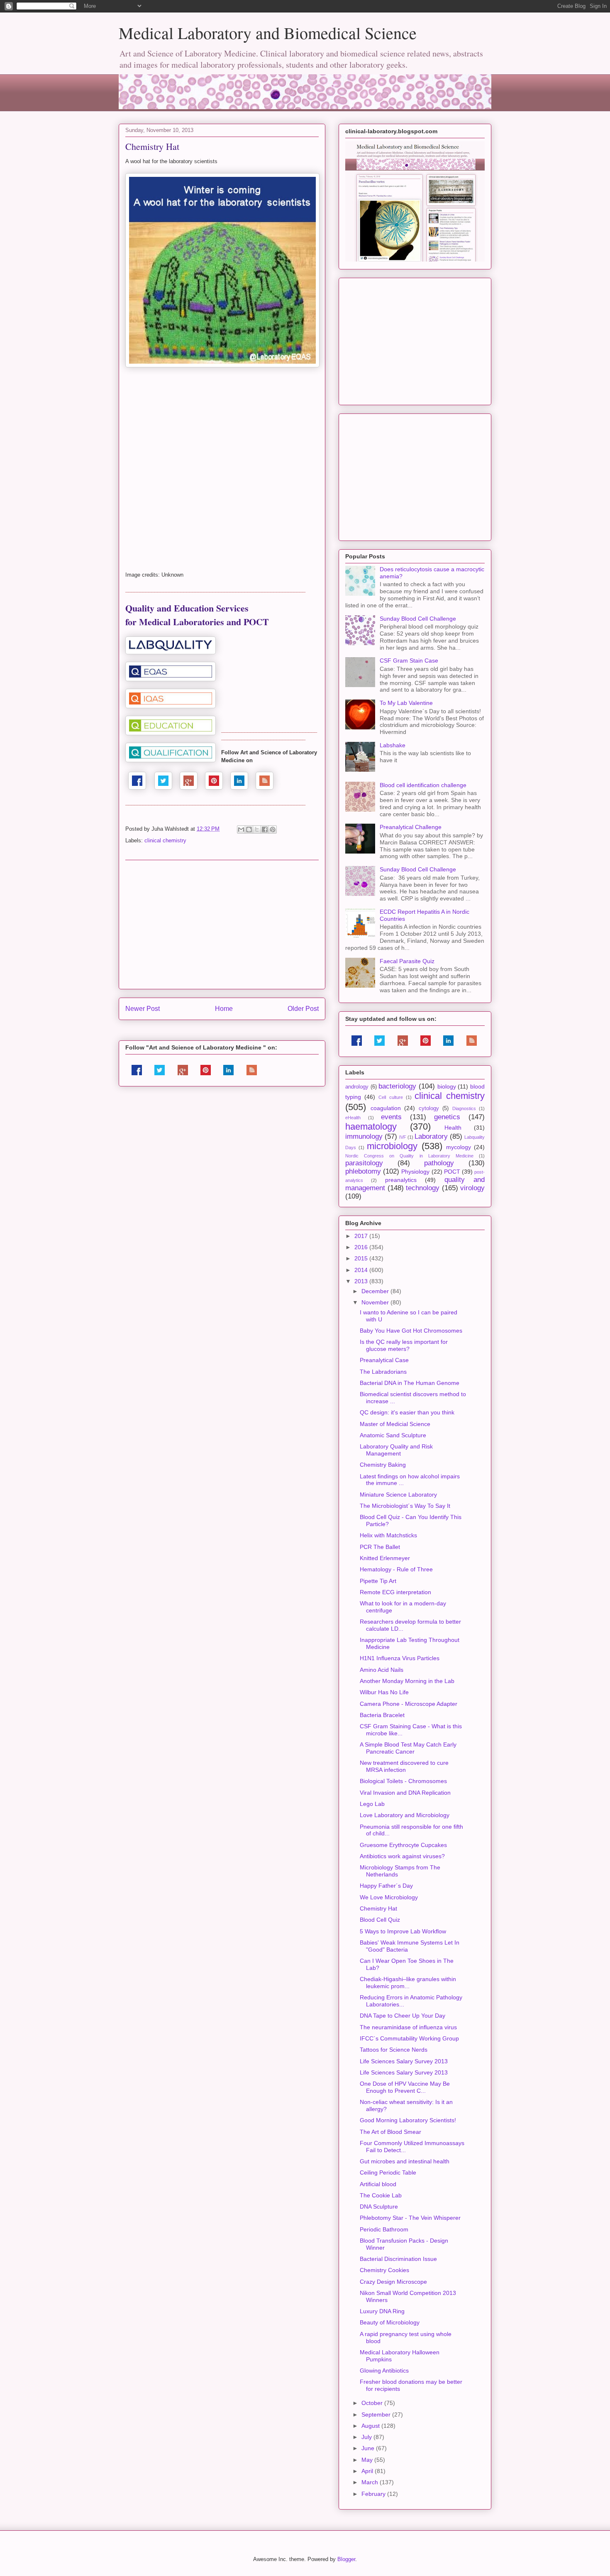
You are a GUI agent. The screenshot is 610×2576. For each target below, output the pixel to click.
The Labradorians (383, 1372)
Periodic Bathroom (384, 2229)
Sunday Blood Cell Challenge (418, 619)
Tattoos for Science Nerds (394, 2050)
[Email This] (241, 829)
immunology (364, 1136)
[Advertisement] (222, 925)
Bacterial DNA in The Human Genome (410, 1383)
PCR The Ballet (380, 1547)
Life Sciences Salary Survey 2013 (404, 2061)
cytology (429, 1108)
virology (472, 1188)
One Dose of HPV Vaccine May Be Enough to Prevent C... (405, 2087)
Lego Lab (372, 1804)
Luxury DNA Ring (382, 2311)
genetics (447, 1117)
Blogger (346, 2559)
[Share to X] (257, 829)
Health (453, 1128)
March (371, 2482)
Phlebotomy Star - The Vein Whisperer (410, 2218)
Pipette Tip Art (378, 1581)
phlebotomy (363, 1171)
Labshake (393, 745)
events (391, 1117)
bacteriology (397, 1086)
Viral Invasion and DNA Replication (405, 1793)
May (368, 2460)
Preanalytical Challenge (411, 827)
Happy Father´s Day (386, 1886)
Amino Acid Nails (382, 1670)
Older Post (303, 1009)
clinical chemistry (165, 840)
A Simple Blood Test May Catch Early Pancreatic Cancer (408, 1748)
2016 (362, 1247)
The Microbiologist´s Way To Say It (405, 1506)
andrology (357, 1087)
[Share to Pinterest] (273, 829)
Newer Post (143, 1009)
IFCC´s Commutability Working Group (409, 2038)
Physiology (415, 1172)
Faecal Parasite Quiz (407, 961)
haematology (371, 1127)
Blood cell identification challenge (423, 785)
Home (224, 1009)
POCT (452, 1172)
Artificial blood (378, 2184)
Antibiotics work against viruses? (402, 1856)
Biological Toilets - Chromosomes (403, 1781)
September (377, 2415)
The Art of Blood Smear (390, 2132)
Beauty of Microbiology (390, 2322)
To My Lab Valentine (406, 703)
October (373, 2403)
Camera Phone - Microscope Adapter (409, 1704)
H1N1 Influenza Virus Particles (400, 1658)
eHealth (353, 1118)
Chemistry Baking (383, 1465)
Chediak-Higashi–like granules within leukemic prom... (408, 1983)
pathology (439, 1163)
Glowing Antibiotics (384, 2371)
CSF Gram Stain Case (409, 661)
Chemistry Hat (378, 1908)
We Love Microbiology (389, 1897)
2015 (362, 1258)
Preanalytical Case (384, 1360)
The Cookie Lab (381, 2195)
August (371, 2426)
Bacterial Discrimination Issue (398, 2259)
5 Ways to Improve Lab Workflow (403, 1931)
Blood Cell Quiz (380, 1920)
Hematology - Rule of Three (396, 1569)
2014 (362, 1270)
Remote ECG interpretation (395, 1592)
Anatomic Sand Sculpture (393, 1435)
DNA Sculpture (379, 2207)
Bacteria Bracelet (382, 1715)
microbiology (392, 1146)
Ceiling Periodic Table (388, 2172)
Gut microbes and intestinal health (405, 2161)
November (376, 1302)
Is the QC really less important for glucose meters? (404, 1345)
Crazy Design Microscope (393, 2282)
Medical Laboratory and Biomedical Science (268, 33)
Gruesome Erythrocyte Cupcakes (403, 1845)
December (376, 1291)
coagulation (386, 1108)
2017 (362, 1236)
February (374, 2494)
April (368, 2471)
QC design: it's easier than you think (407, 1412)
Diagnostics (464, 1108)
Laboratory (431, 1136)
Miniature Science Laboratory (398, 1495)
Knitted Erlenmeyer (385, 1558)
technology (423, 1188)
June (369, 2448)
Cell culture (390, 1097)
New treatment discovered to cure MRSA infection (404, 1766)
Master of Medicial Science (395, 1424)
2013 (362, 1281)
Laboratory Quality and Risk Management (396, 1450)
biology (447, 1086)
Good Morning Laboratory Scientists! (408, 2120)
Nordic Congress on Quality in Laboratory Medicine (409, 1156)
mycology (459, 1147)
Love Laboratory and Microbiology (405, 1815)
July (367, 2437)
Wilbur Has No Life (384, 1692)
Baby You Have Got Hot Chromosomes (411, 1331)
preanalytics (401, 1180)
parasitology (364, 1163)
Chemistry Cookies (384, 2270)
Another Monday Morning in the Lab (407, 1681)
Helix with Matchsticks (388, 1535)
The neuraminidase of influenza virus (408, 2027)
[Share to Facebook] (265, 829)
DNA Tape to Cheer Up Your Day (403, 2016)
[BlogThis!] (249, 829)
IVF (403, 1137)
